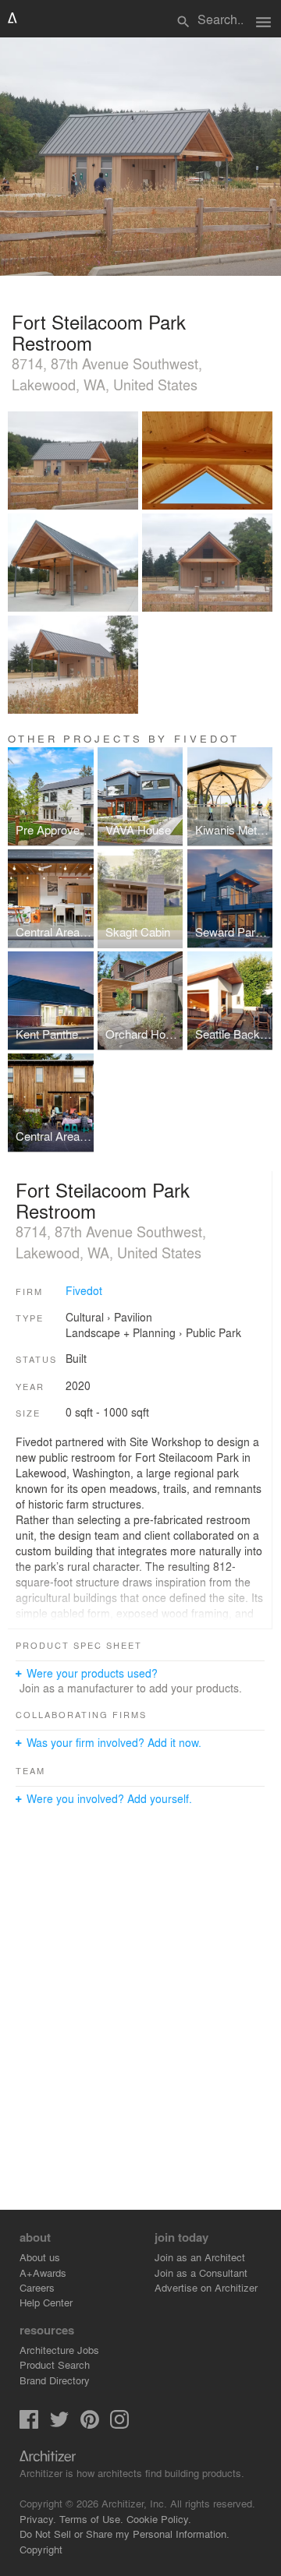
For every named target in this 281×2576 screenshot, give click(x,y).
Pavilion (133, 1317)
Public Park (213, 1332)
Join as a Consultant (201, 2273)
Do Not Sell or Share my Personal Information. (124, 2534)
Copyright (41, 2549)
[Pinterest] (90, 2424)
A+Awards (43, 2273)
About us (40, 2257)
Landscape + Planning (121, 1332)
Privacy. (38, 2519)
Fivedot (84, 1290)
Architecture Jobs (59, 2350)
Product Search (55, 2364)
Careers (37, 2287)
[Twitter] (59, 2424)
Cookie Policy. (159, 2519)
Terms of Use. (91, 2519)
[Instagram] (119, 2424)
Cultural (85, 1317)
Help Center (46, 2302)
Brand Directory (55, 2380)
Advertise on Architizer (206, 2287)
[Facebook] (29, 2424)
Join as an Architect (200, 2257)
